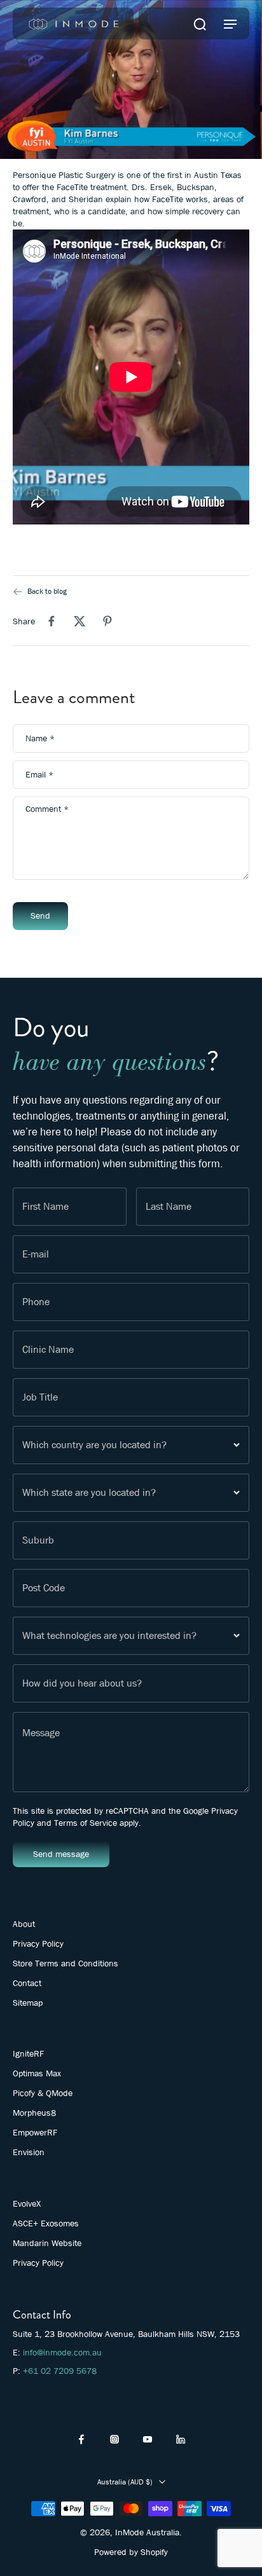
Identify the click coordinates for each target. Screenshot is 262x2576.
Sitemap (28, 2003)
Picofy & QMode (43, 2093)
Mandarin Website (47, 2243)
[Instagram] (114, 2439)
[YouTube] (148, 2439)
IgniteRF (28, 2053)
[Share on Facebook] (52, 621)
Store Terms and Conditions (65, 1963)
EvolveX (27, 2203)
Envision (29, 2152)
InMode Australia (147, 2532)
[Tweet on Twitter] (79, 621)
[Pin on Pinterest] (107, 621)
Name (40, 738)
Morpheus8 (34, 2113)
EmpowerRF (35, 2132)
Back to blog (47, 591)
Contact (27, 1983)
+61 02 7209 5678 (60, 2371)
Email (39, 775)
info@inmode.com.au (62, 2352)
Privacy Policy (38, 1943)
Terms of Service (86, 1823)
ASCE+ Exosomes (46, 2223)
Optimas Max (37, 2073)
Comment (47, 810)
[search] (200, 24)
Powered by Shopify (131, 2552)
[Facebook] (81, 2439)
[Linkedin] (181, 2439)
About (24, 1924)
